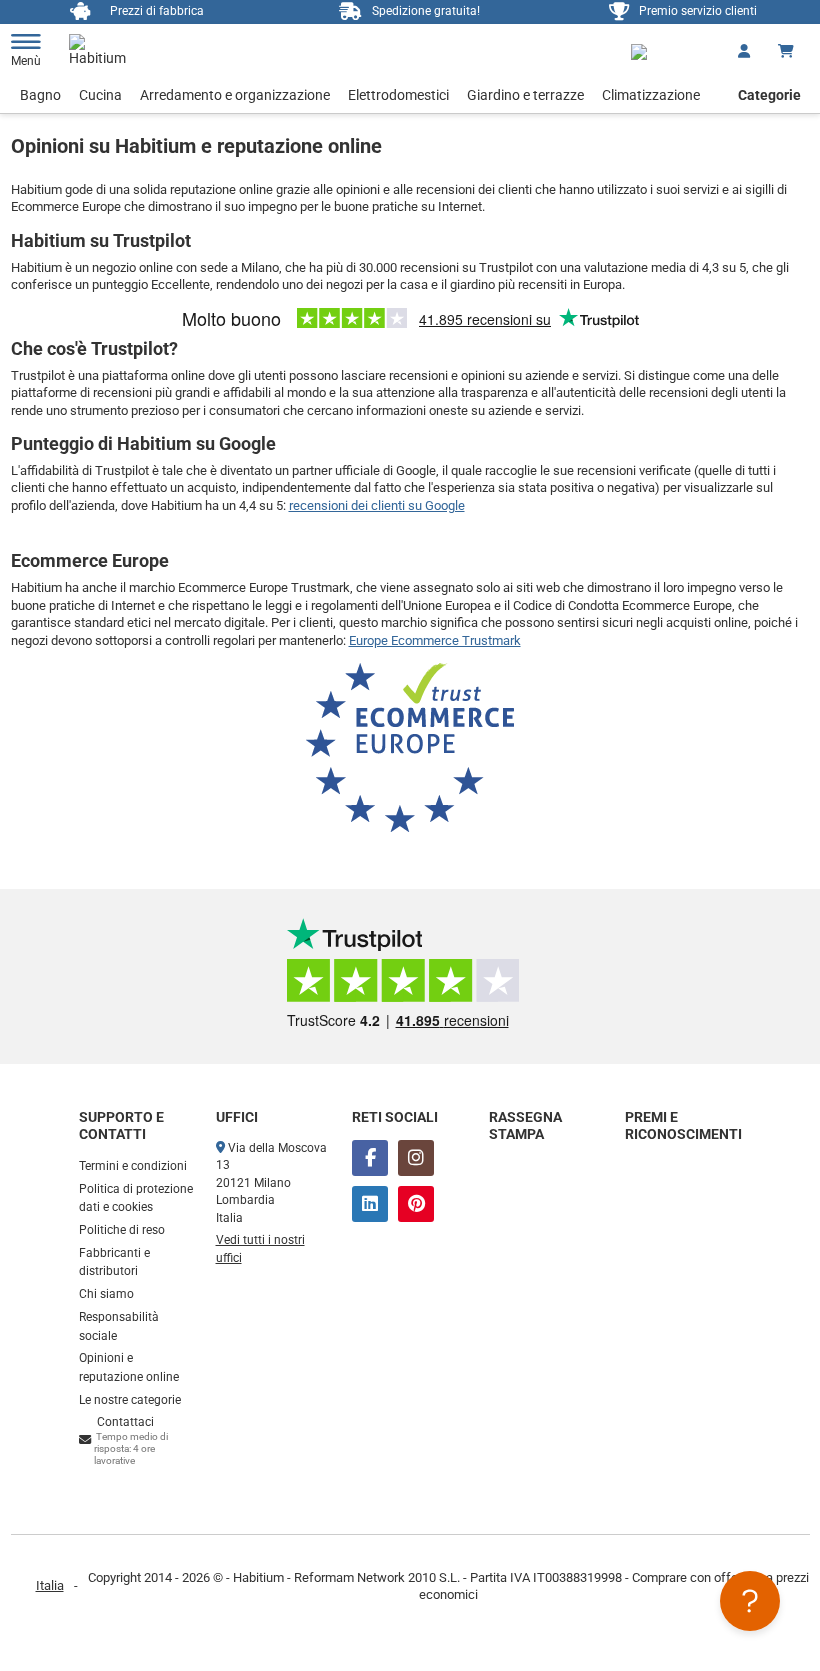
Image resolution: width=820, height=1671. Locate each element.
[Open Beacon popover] (750, 1601)
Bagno (40, 95)
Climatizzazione (651, 95)
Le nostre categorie (130, 1400)
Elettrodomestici (398, 95)
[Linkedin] (370, 1204)
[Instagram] (416, 1158)
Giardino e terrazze (525, 95)
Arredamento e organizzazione (235, 95)
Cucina (100, 95)
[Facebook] (370, 1158)
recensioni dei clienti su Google (377, 505)
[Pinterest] (416, 1204)
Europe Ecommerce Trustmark (435, 640)
